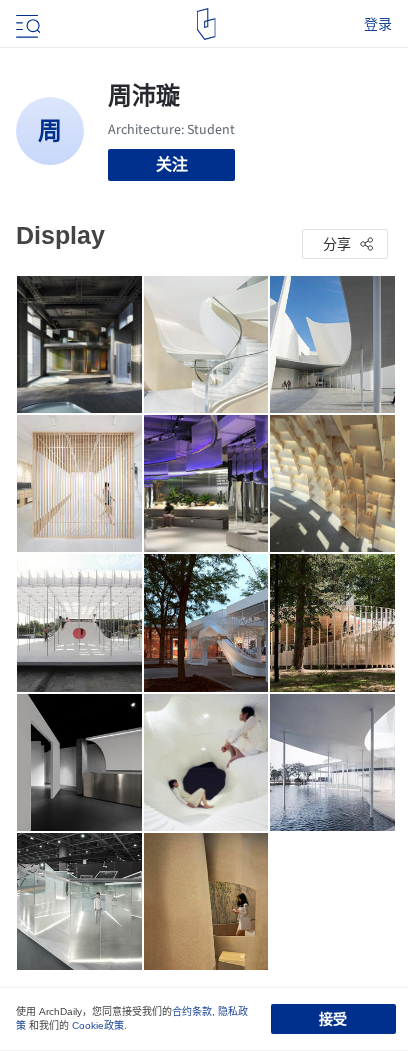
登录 (378, 24)
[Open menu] (26, 24)
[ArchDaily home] (206, 24)
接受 (333, 1019)
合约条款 (192, 1011)
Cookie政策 (98, 1025)
